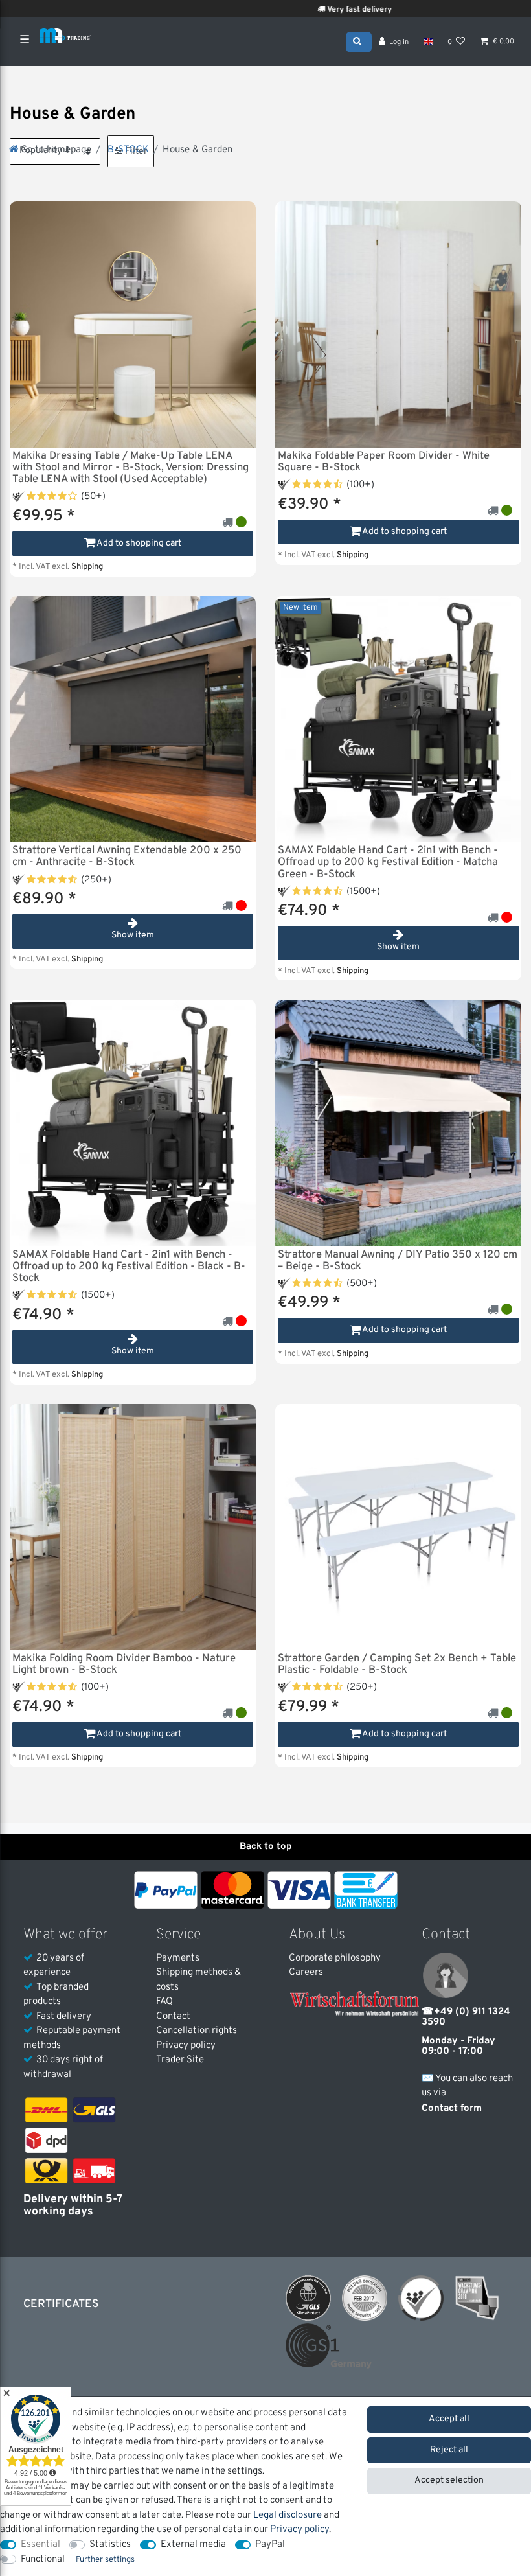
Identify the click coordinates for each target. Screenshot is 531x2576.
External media (193, 2545)
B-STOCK (127, 150)
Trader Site (180, 2060)
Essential (40, 2545)
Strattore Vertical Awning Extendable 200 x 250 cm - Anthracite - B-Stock (127, 857)
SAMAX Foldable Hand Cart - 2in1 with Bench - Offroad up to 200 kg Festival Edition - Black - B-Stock (129, 1267)
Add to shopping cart (138, 543)
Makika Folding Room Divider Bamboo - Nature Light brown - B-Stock (124, 1664)
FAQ (164, 2002)
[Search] (359, 41)
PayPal (270, 2545)
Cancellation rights (197, 2031)
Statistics (110, 2545)
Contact (173, 2017)
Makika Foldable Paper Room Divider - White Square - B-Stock (384, 462)
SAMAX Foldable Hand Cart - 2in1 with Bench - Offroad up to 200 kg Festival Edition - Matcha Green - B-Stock (388, 862)
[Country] (428, 42)
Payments (178, 1958)
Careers (306, 1972)
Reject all (449, 2450)
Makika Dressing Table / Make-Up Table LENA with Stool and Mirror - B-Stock (130, 468)
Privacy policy (186, 2046)
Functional (43, 2559)
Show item (133, 935)
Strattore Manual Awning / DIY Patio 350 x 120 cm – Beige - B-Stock (398, 1261)
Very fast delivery (309, 10)
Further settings (105, 2560)
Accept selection (449, 2480)
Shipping (87, 567)
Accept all (449, 2419)
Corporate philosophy (335, 1958)
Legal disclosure (288, 2515)
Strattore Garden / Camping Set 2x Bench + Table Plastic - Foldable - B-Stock (397, 1664)
